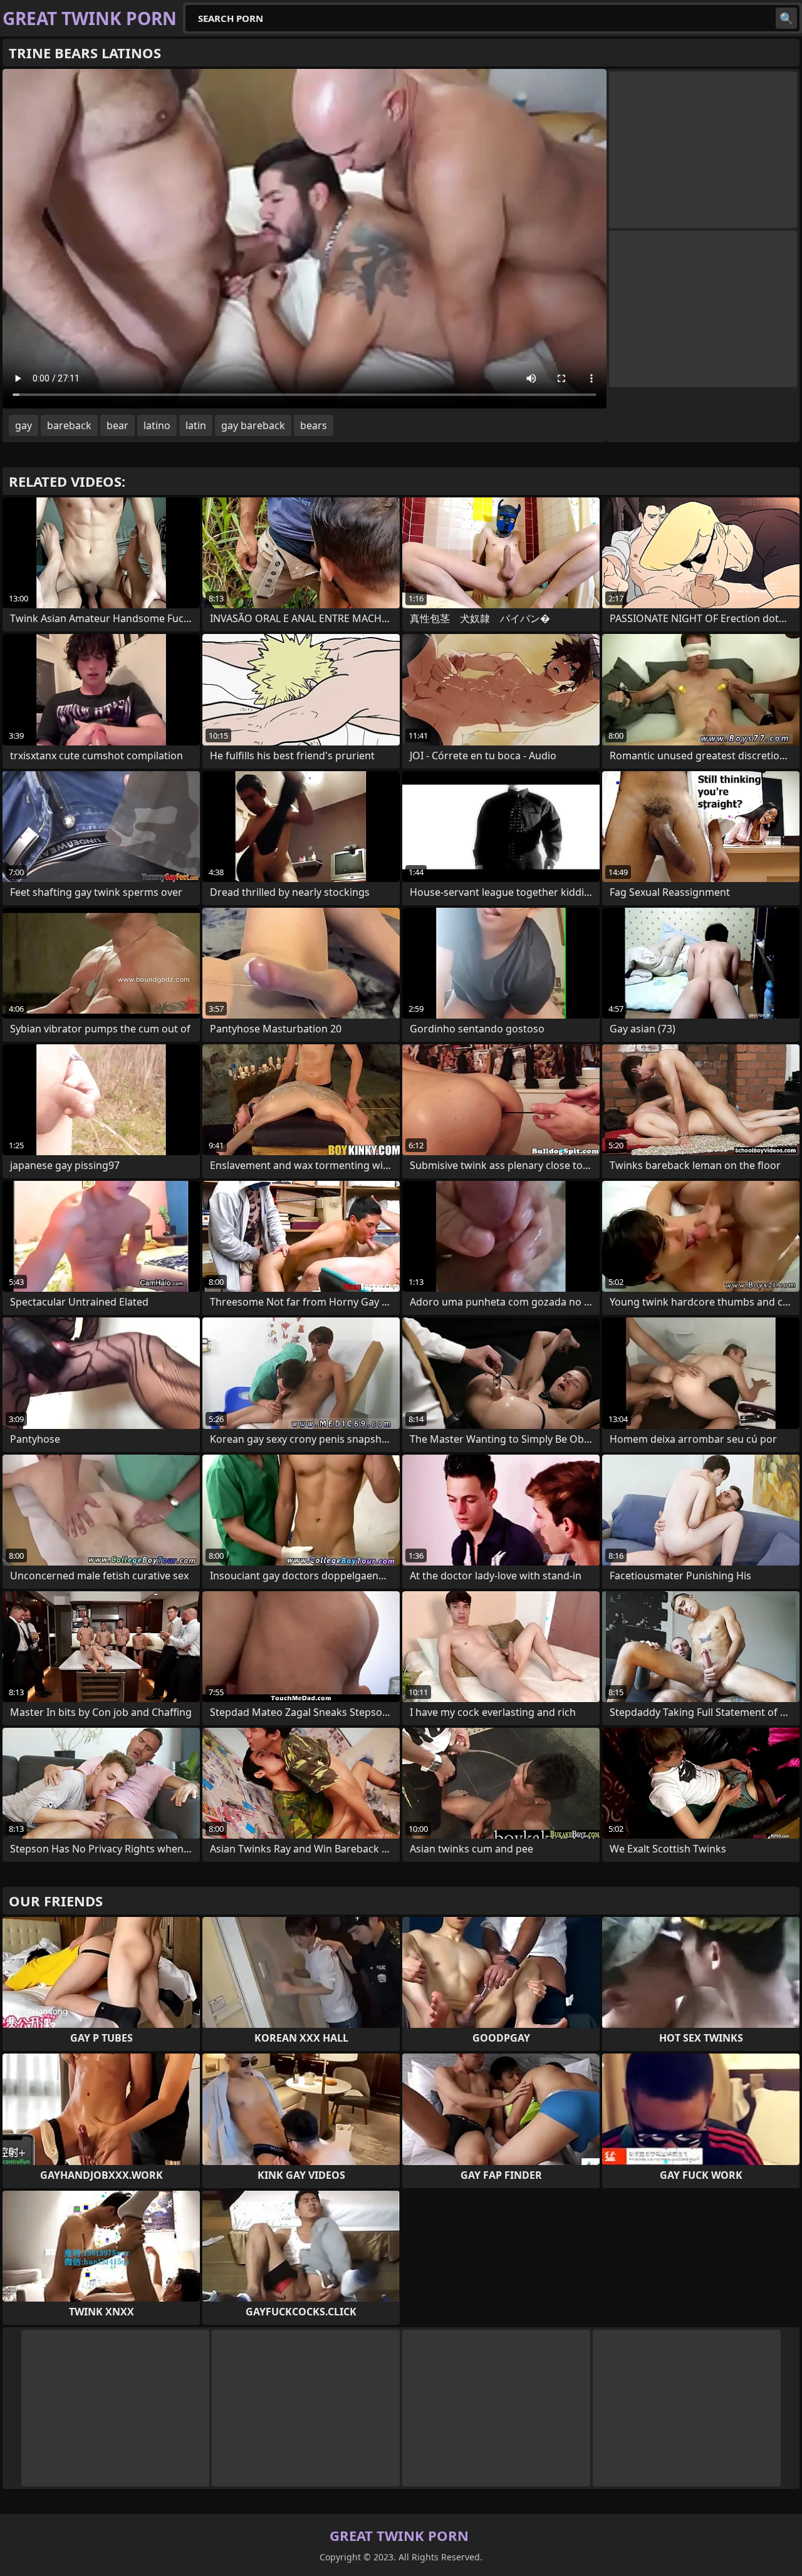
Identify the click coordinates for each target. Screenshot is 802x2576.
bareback (69, 425)
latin (196, 425)
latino (157, 425)
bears (314, 425)
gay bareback (253, 425)
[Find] (786, 18)
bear (117, 425)
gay (23, 425)
